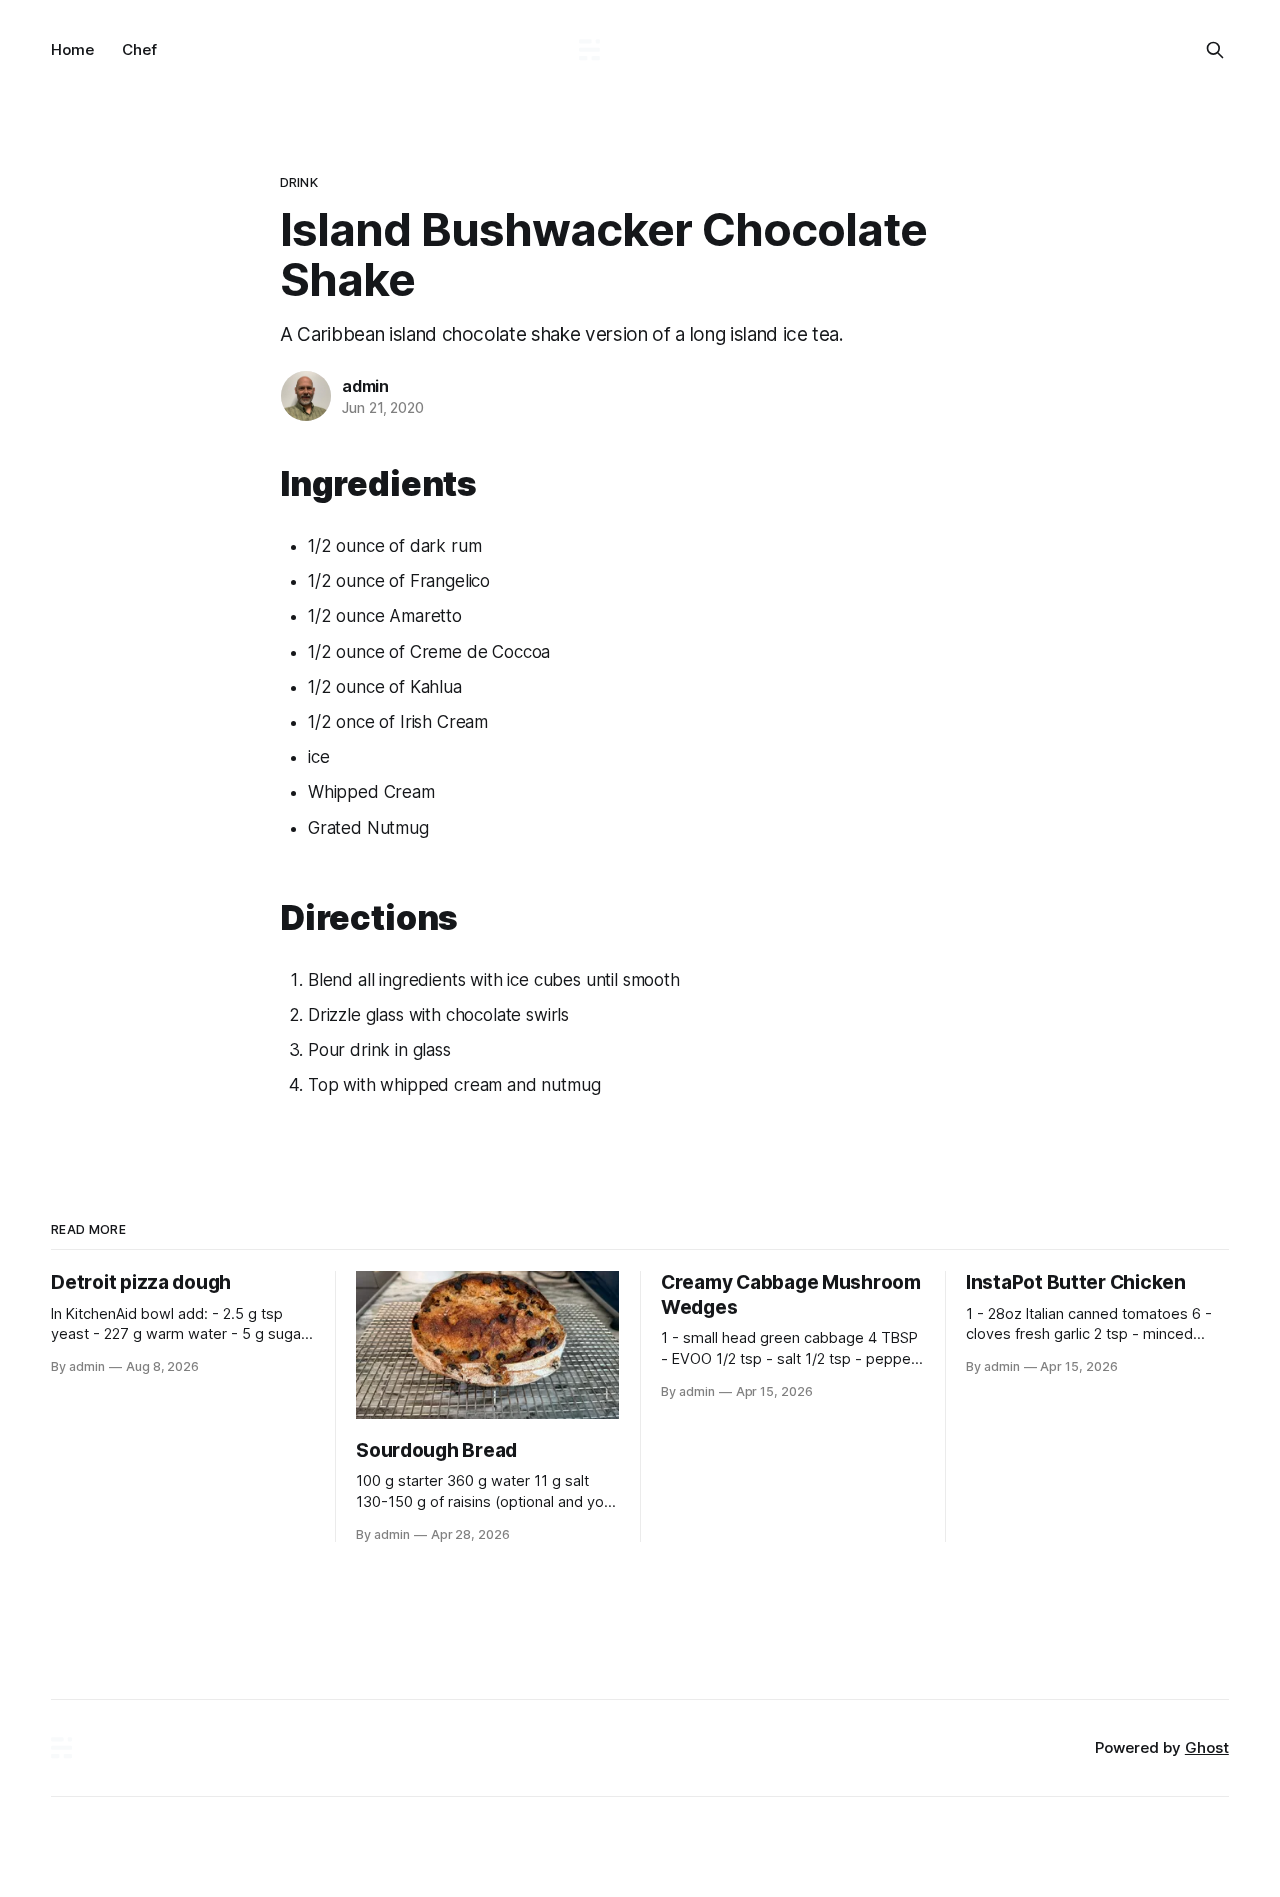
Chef (139, 49)
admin (365, 386)
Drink (299, 182)
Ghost (1207, 1747)
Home (72, 49)
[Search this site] (1215, 50)
